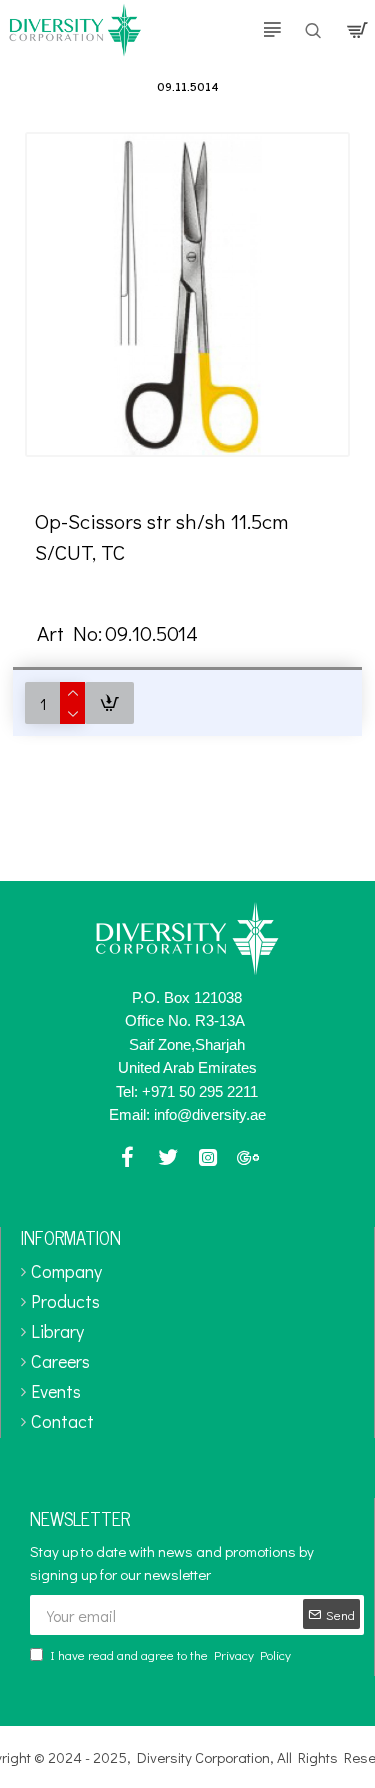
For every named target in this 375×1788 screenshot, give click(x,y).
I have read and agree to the (170, 1654)
